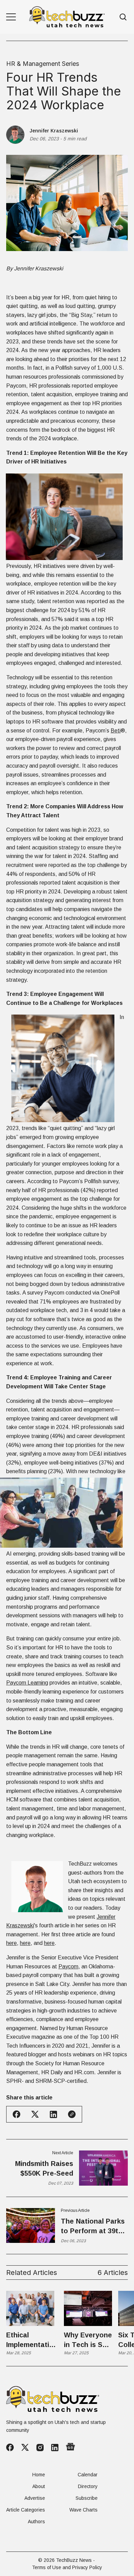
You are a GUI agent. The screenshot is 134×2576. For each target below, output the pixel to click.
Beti (116, 731)
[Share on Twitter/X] (35, 2114)
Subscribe (87, 2498)
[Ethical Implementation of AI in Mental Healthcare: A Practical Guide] (30, 2308)
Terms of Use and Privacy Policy (67, 2567)
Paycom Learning (27, 1683)
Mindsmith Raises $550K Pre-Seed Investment (44, 2169)
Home (39, 2475)
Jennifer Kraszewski (54, 131)
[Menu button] (11, 17)
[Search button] (123, 17)
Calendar (88, 2475)
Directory (88, 2486)
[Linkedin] (55, 2448)
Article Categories (26, 2510)
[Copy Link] (72, 2114)
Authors (36, 2522)
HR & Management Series (43, 64)
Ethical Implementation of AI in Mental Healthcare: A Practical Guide (32, 2340)
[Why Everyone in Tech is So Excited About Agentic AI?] (88, 2308)
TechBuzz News (74, 2560)
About (39, 2486)
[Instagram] (40, 2448)
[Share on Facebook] (16, 2114)
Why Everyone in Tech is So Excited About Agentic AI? (88, 2340)
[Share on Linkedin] (53, 2114)
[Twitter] (25, 2448)
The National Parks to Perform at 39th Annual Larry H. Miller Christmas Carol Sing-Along (93, 2226)
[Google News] (70, 2447)
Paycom (68, 1966)
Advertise (35, 2498)
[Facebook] (10, 2447)
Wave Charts (83, 2510)
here (12, 1943)
